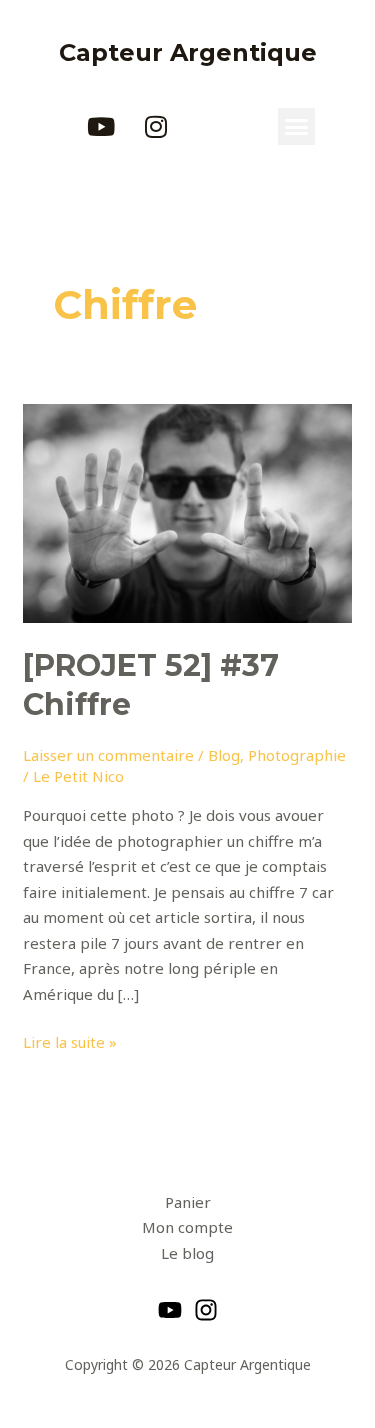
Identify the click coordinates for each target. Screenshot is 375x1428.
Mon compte (187, 1227)
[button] (297, 127)
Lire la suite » (70, 1041)
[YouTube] (170, 1310)
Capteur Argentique (188, 52)
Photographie (297, 755)
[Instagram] (206, 1310)
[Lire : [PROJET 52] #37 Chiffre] (187, 512)
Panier (188, 1202)
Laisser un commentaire (108, 755)
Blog (224, 755)
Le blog (187, 1253)
